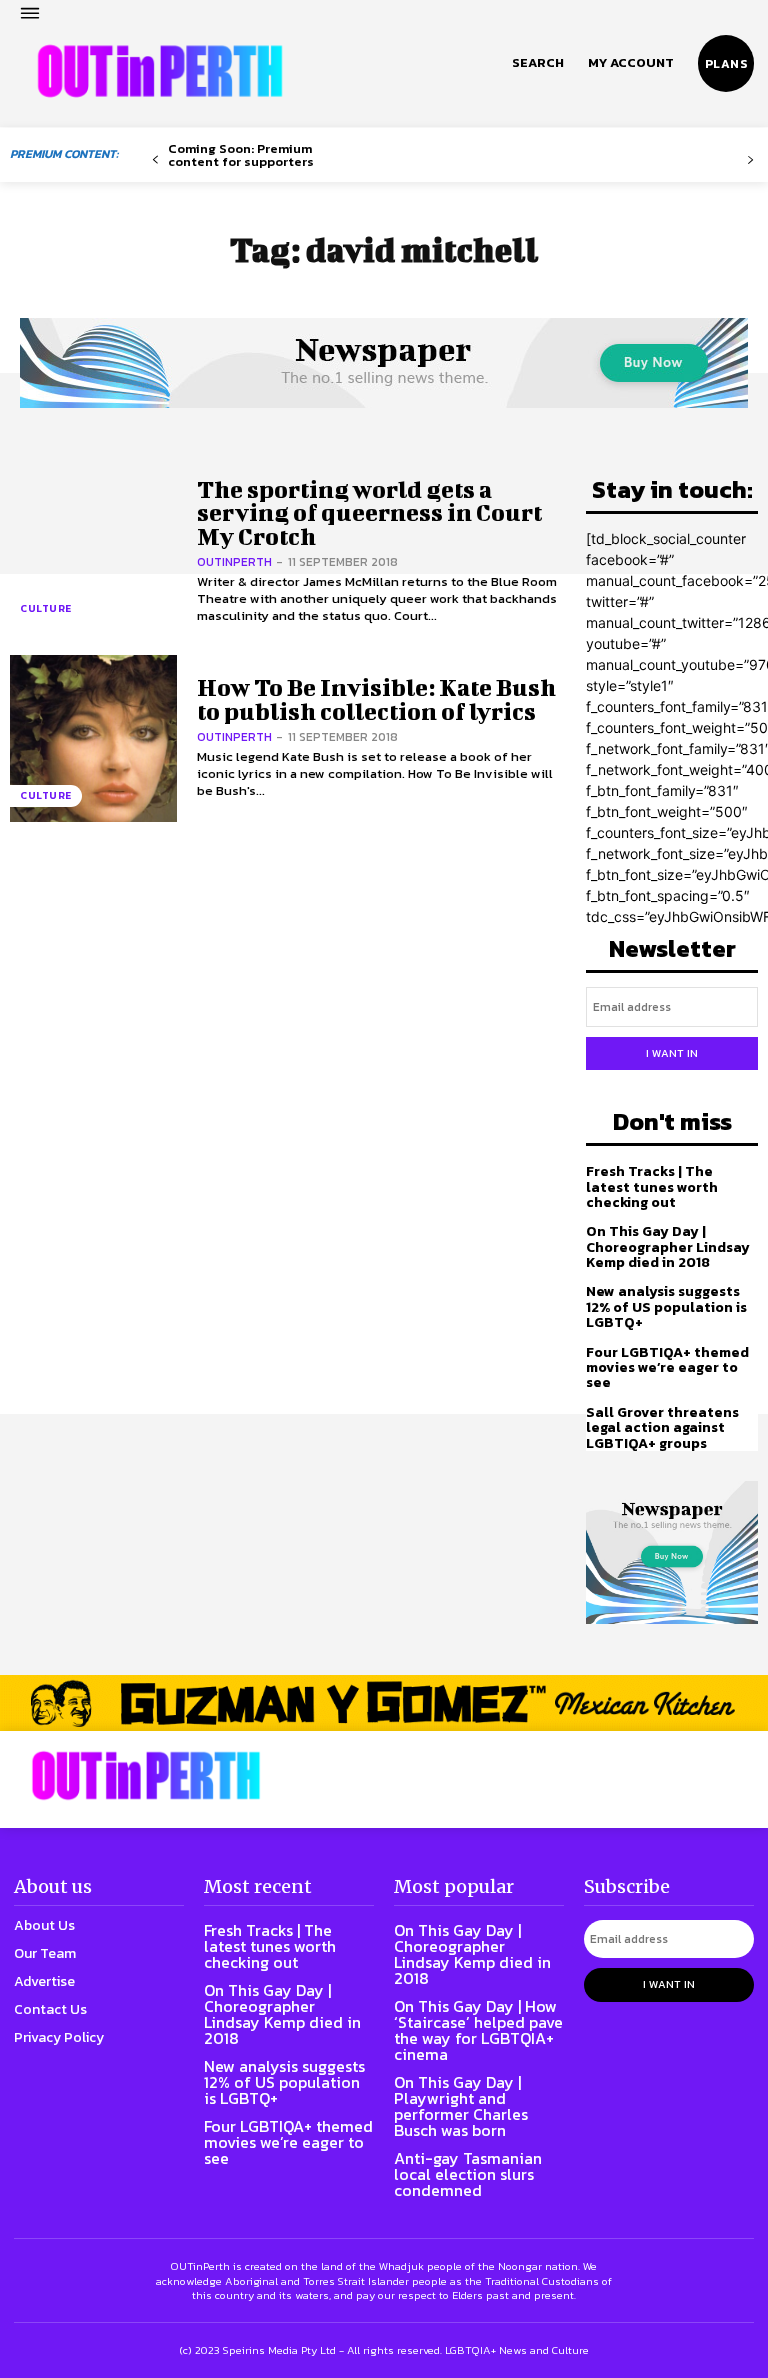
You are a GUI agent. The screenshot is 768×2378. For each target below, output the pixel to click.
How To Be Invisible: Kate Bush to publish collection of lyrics (376, 698)
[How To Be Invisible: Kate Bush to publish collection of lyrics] (93, 738)
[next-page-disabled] (750, 160)
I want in (672, 1053)
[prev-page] (155, 160)
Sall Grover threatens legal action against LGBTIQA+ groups (662, 1428)
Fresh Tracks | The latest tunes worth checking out (652, 1187)
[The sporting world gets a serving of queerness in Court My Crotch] (93, 551)
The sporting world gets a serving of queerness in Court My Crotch (369, 512)
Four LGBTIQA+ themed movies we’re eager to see (667, 1368)
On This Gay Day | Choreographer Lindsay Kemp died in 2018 (668, 1247)
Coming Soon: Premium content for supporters (241, 155)
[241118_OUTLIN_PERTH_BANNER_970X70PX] (384, 1702)
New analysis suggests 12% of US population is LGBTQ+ (666, 1307)
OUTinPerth (234, 562)
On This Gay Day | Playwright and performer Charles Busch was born (461, 2106)
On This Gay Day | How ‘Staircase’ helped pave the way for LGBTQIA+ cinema (478, 2030)
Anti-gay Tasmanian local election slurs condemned (468, 2174)
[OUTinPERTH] (160, 71)
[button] (538, 63)
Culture (46, 608)
